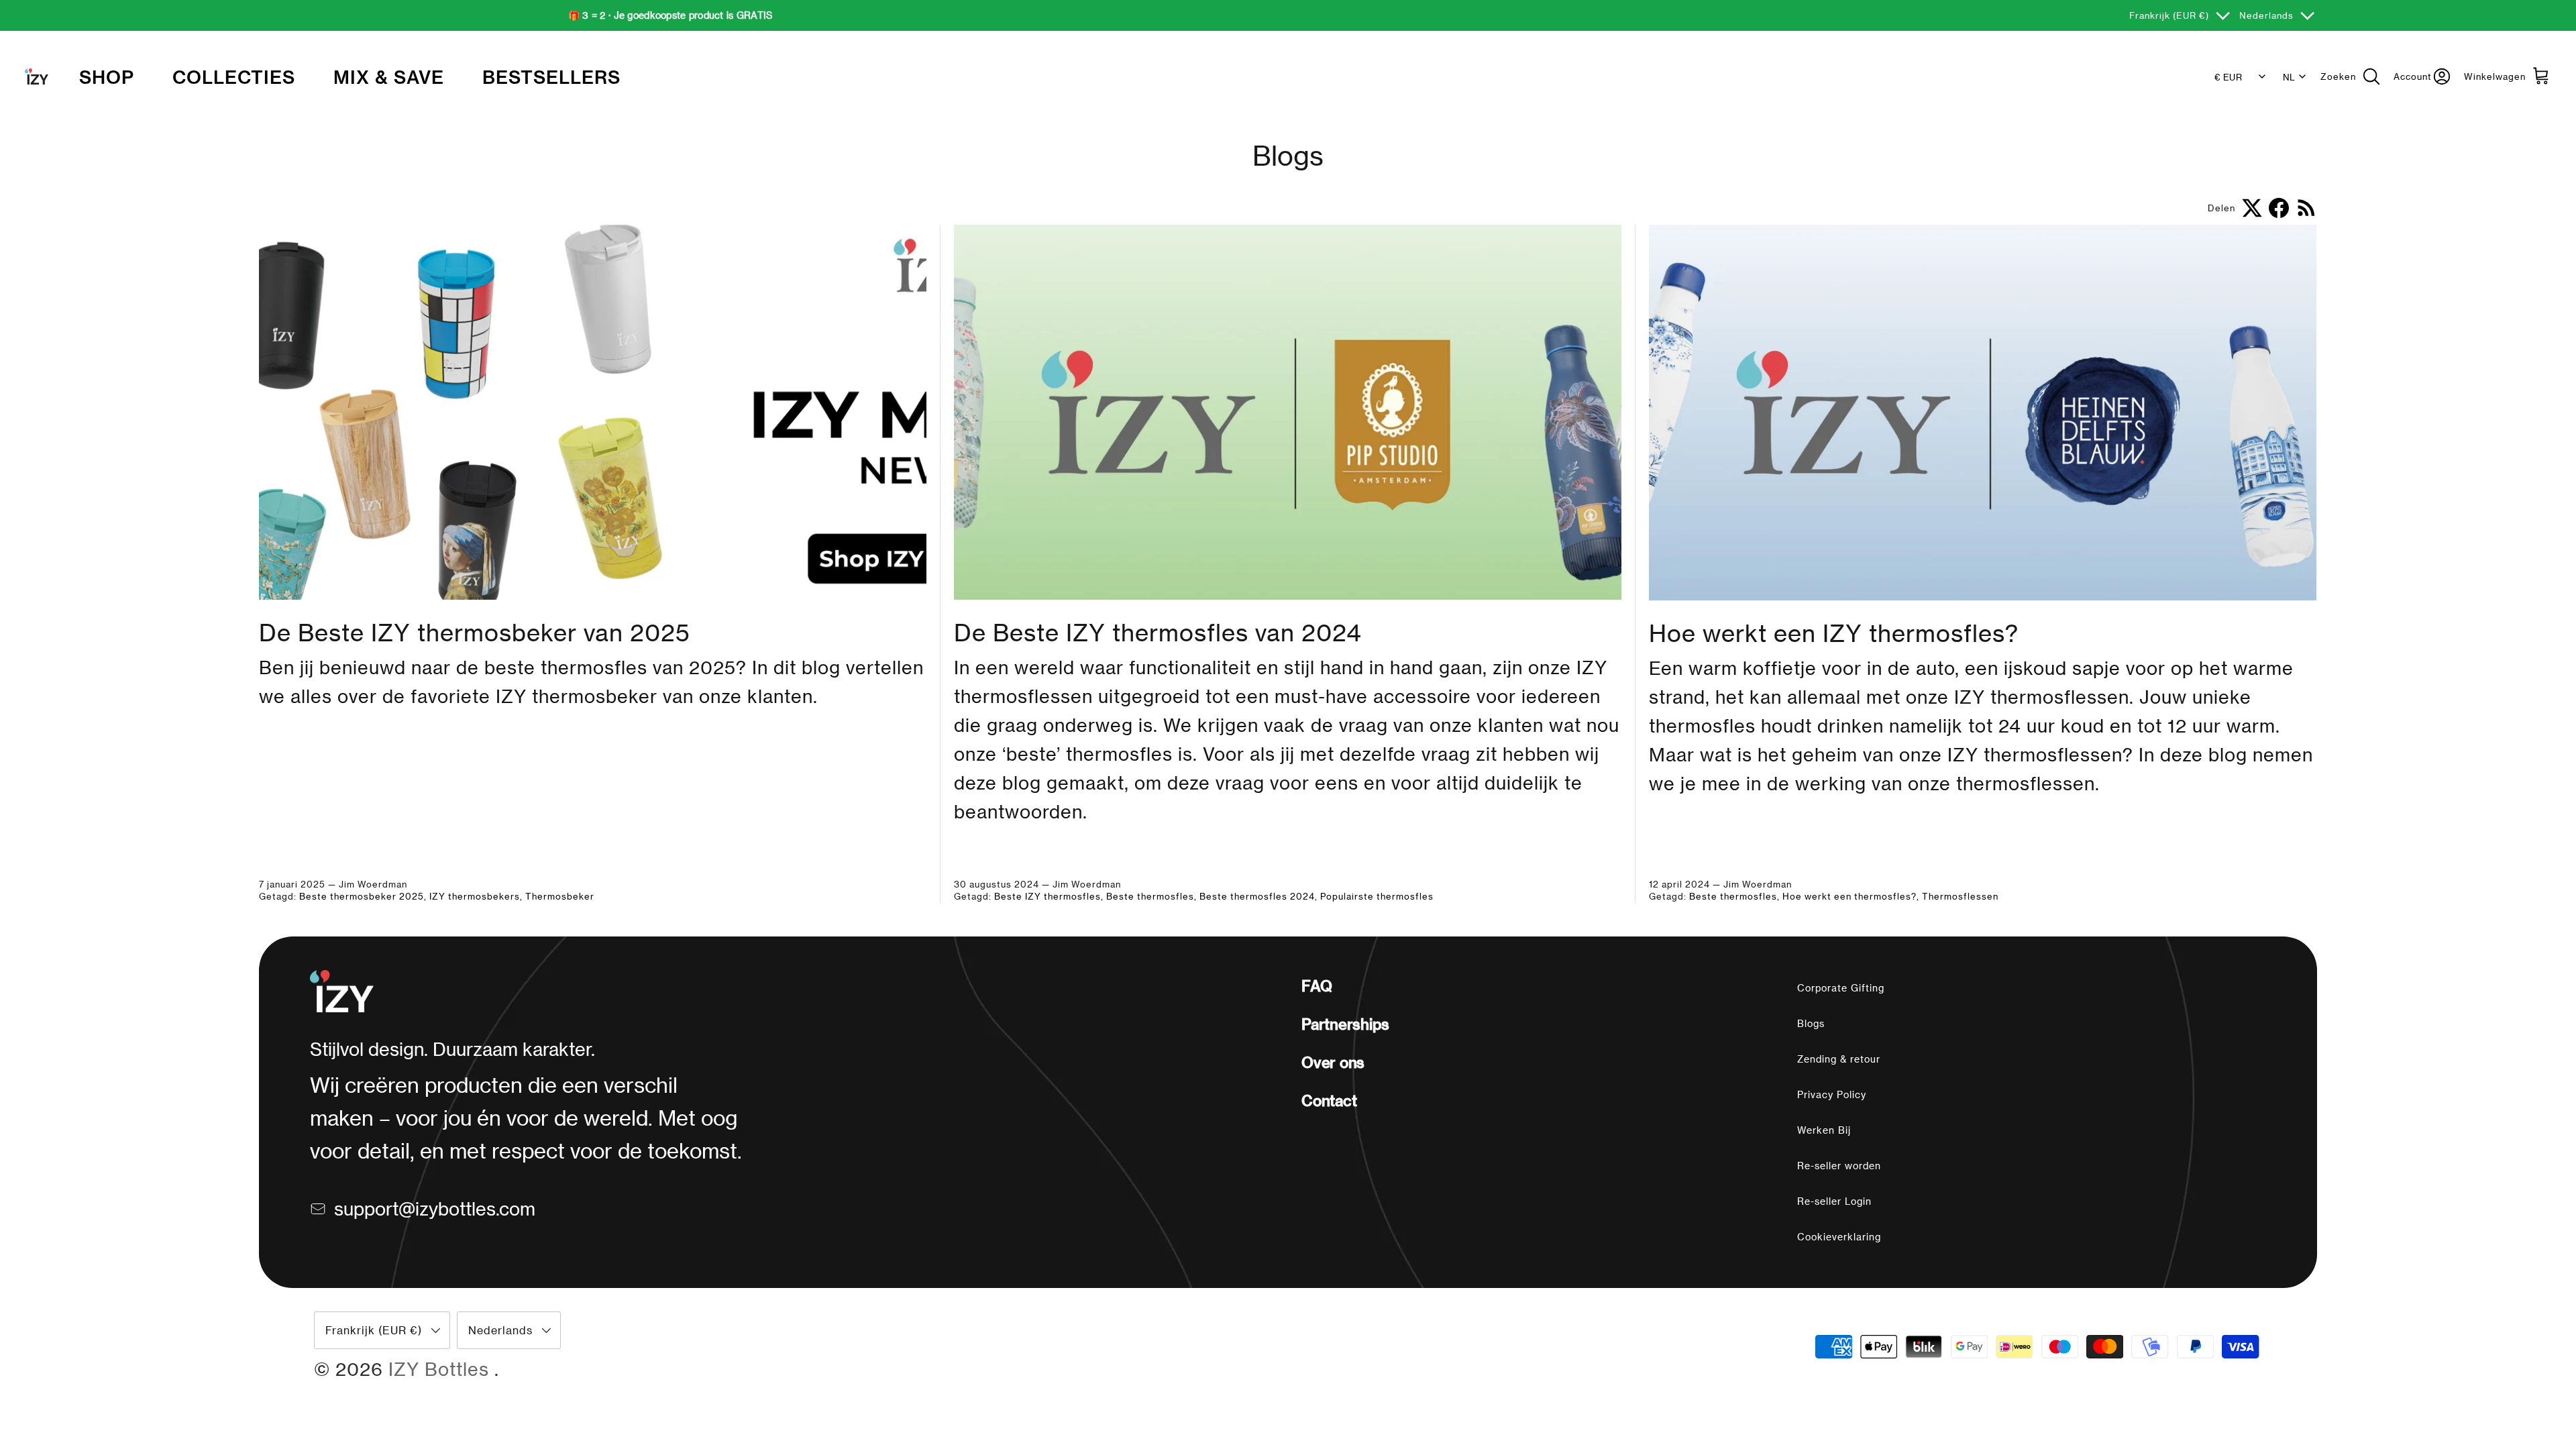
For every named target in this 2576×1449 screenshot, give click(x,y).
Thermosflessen (1960, 896)
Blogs (1811, 1023)
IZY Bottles (441, 1368)
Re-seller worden (1839, 1166)
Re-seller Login (1834, 1201)
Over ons (1333, 1062)
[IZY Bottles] (37, 76)
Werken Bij (1824, 1130)
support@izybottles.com (435, 1208)
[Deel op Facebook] (2279, 208)
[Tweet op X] (2252, 208)
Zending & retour (1839, 1059)
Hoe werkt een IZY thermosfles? (1834, 633)
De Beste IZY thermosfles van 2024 (1158, 632)
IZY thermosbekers (475, 896)
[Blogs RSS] (2307, 208)
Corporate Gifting (1841, 988)
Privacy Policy (1832, 1094)
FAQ (1317, 985)
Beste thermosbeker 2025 (362, 896)
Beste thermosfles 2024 (1257, 896)
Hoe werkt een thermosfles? (1849, 896)
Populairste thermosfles (1377, 896)
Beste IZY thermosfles (1048, 896)
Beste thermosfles (1150, 896)
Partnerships (1345, 1024)
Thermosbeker (560, 896)
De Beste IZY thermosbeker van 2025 (475, 632)
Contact (1329, 1100)
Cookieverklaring (1839, 1237)
